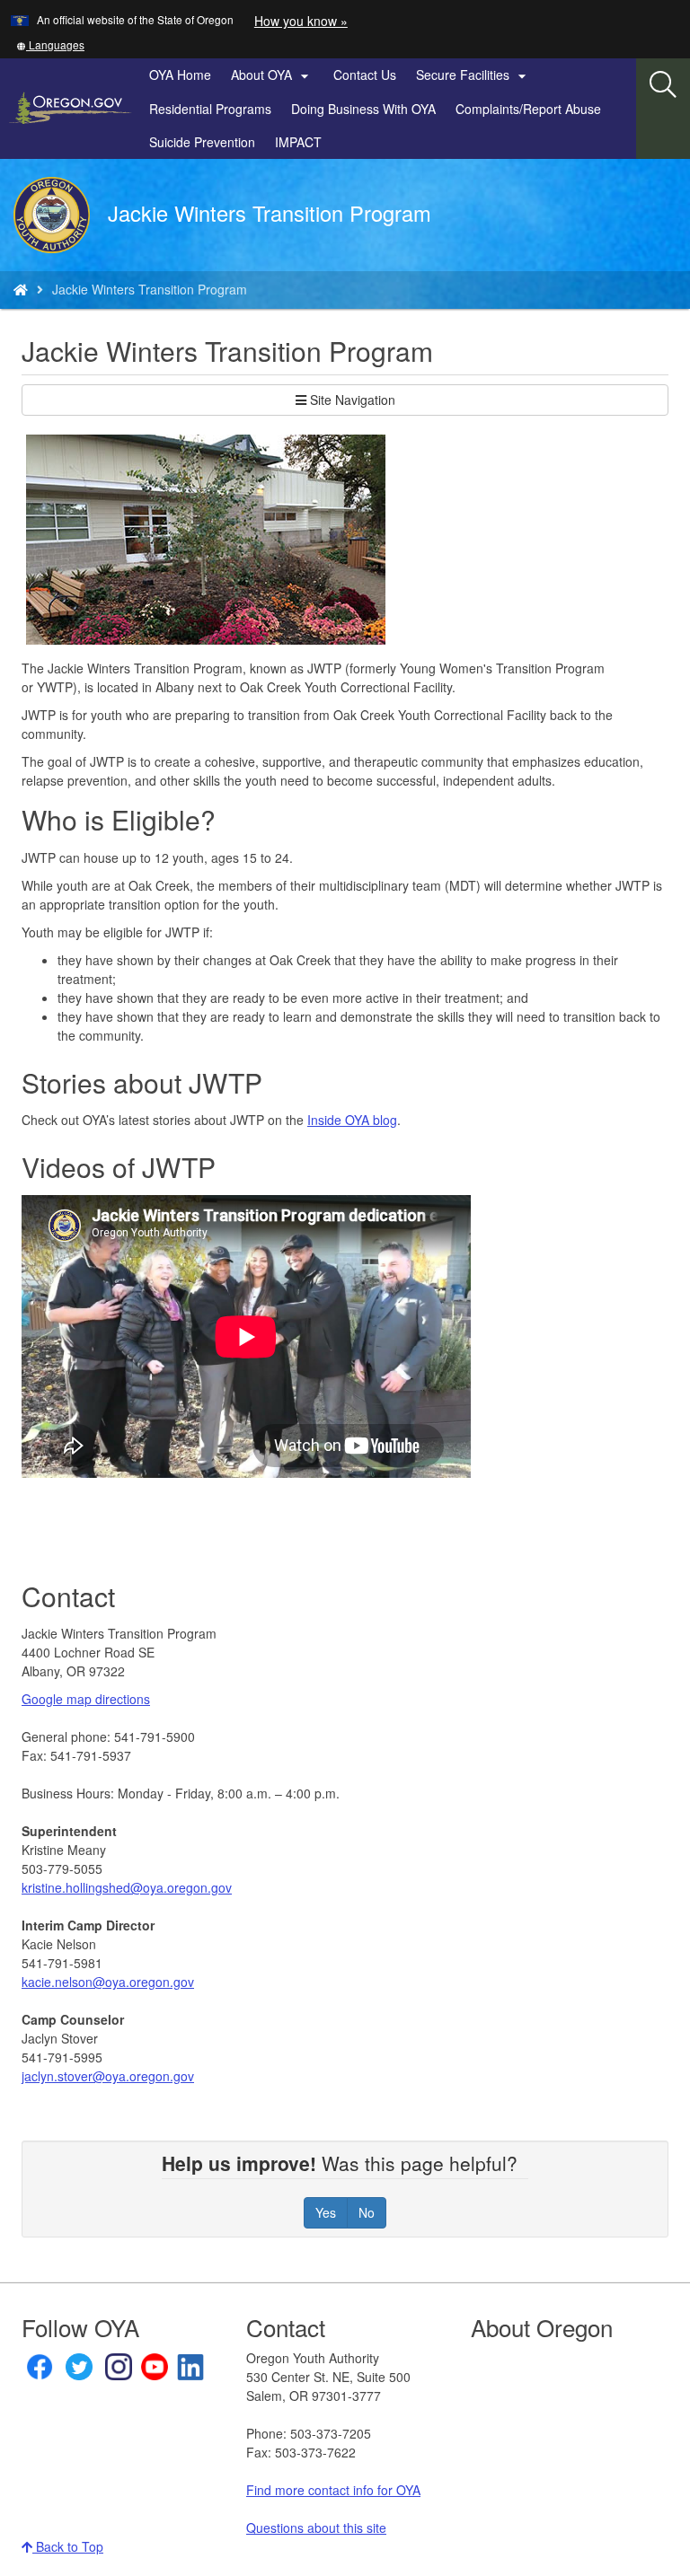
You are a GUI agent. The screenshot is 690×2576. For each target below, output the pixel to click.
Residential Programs (210, 109)
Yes (326, 2212)
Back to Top (68, 2546)
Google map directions (86, 1699)
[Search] (663, 85)
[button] (50, 44)
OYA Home (180, 75)
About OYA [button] (272, 75)
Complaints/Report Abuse (528, 109)
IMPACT (298, 142)
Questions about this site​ (316, 2528)
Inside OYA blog (352, 1120)
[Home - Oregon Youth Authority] (21, 289)
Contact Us (365, 75)
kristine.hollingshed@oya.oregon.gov (127, 1887)
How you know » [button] (301, 21)
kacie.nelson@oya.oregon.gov (108, 1982)
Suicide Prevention (202, 142)
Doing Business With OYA (363, 109)
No (367, 2212)
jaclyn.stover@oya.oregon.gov (108, 2076)
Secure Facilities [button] (473, 75)
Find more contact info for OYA (333, 2490)
